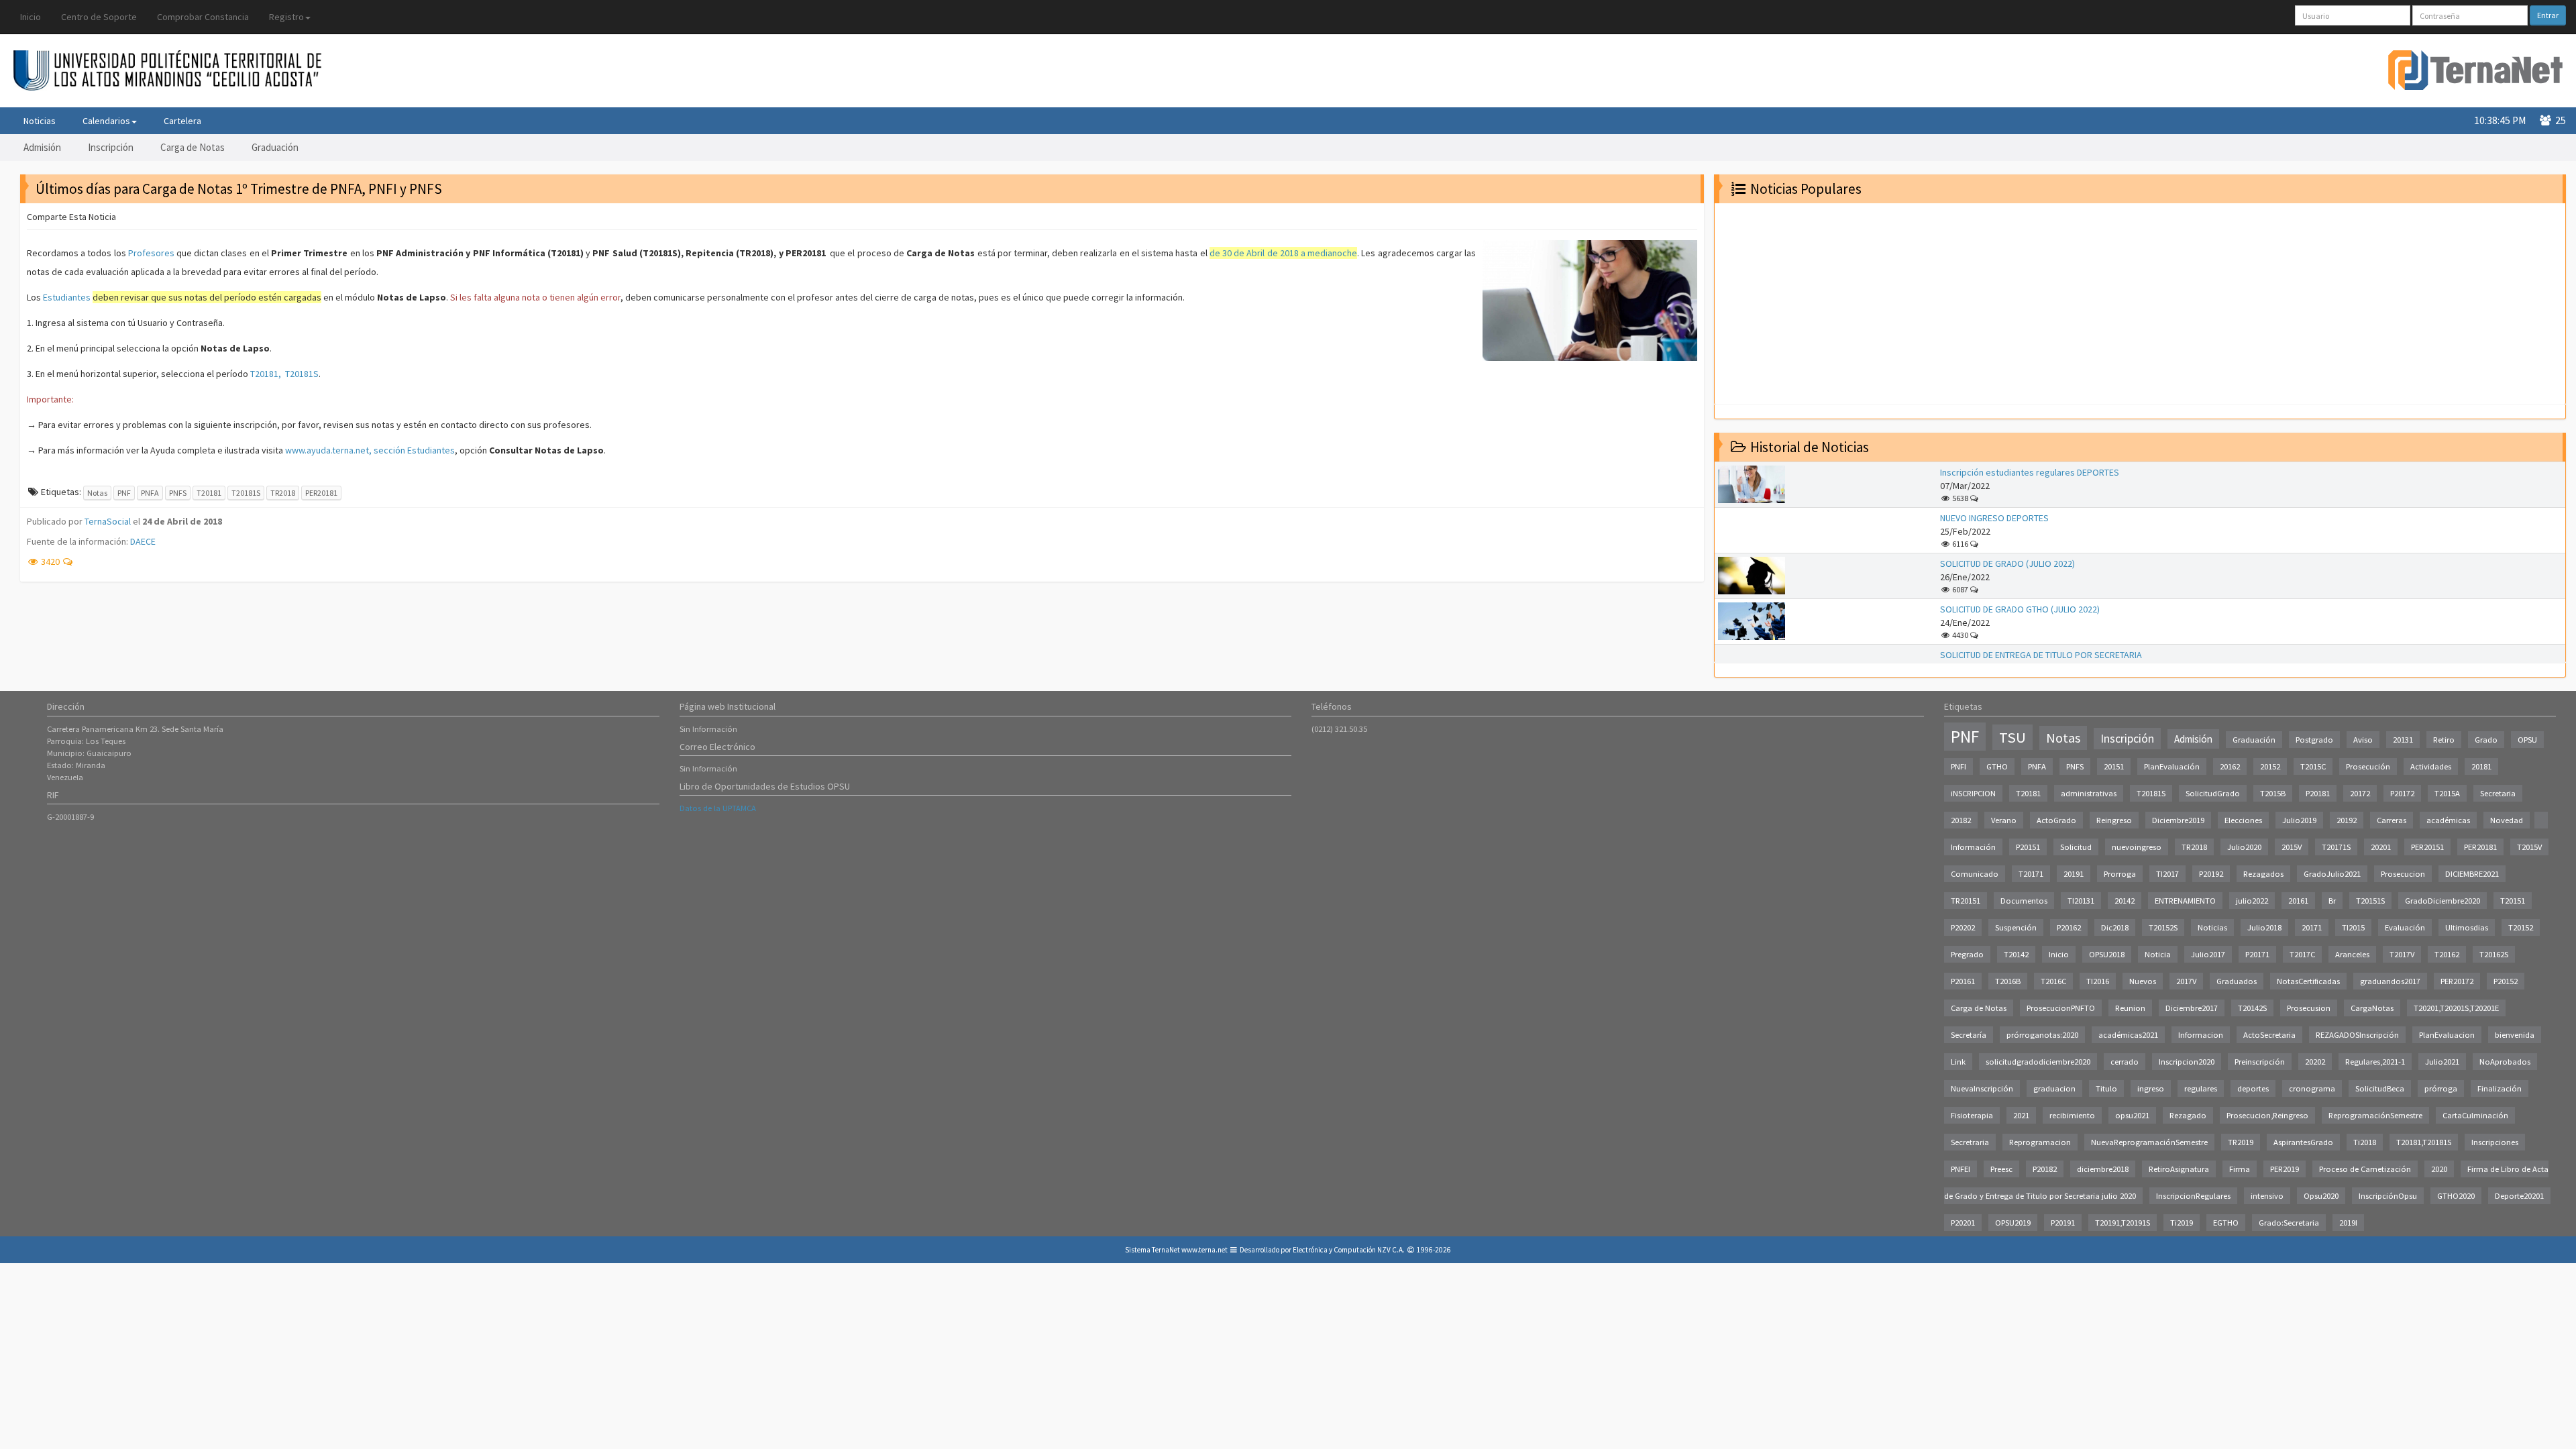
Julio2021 (2442, 1062)
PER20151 (2427, 847)
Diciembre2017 (2192, 1008)
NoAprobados (2505, 1062)
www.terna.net (1204, 1250)
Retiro (2444, 740)
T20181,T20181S (2424, 1142)
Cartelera (182, 121)
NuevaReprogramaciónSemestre (2149, 1142)
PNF (124, 493)
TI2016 (2098, 981)
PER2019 (2285, 1169)
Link (1958, 1062)
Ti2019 (2182, 1223)
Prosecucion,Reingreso (2267, 1115)
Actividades (2431, 766)
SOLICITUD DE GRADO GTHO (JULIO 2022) (2020, 609)
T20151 (2513, 901)
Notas (97, 493)
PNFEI (1961, 1169)
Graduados (2237, 981)
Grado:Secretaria (2289, 1223)
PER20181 (321, 493)
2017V (2186, 981)
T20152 (2521, 927)
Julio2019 (2299, 820)
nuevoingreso (2137, 847)
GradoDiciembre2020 (2443, 901)
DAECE (143, 541)
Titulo (2106, 1088)
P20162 (2069, 927)
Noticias (40, 121)
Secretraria (1970, 1142)
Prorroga (2120, 874)
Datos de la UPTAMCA (718, 808)
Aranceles (2352, 954)
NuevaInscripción (1982, 1088)
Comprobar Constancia (203, 17)
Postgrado (2314, 740)
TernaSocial (108, 521)
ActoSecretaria (2269, 1035)
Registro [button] (286, 17)
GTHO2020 (2456, 1196)
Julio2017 (2208, 954)
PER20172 (2457, 981)
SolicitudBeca (2380, 1088)
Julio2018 (2264, 927)
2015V (2292, 847)
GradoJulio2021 (2332, 874)
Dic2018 (2115, 927)
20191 (2074, 874)
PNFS (178, 493)
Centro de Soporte (99, 17)
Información (1973, 847)
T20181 (209, 493)
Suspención (2016, 927)
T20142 (2016, 954)
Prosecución (2368, 766)
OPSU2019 (2013, 1223)
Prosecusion (2309, 1008)
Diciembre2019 (2178, 820)
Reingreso (2114, 820)
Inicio (31, 17)
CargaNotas (2372, 1008)
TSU (2012, 737)
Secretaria (2498, 793)
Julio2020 (2244, 847)
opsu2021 (2132, 1115)
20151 (2114, 766)
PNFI (1958, 766)
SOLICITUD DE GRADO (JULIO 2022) (2007, 563)
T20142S (2252, 1008)
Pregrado (1967, 954)
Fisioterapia (1972, 1115)
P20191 (2063, 1223)
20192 (2347, 820)
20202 (2315, 1062)
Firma (2240, 1169)
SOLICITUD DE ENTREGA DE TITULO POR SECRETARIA (2041, 655)
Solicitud (2076, 847)
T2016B (2008, 981)
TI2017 (2167, 874)
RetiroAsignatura (2179, 1169)
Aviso (2363, 740)
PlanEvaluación (2172, 766)
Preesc (2001, 1169)
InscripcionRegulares (2193, 1196)
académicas (2448, 820)
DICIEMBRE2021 (2472, 874)
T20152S (2163, 927)
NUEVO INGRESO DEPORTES (1994, 518)
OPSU (2527, 740)
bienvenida (2515, 1035)
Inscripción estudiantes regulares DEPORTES (2030, 472)
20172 (2360, 793)
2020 (2439, 1169)
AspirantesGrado (2303, 1142)
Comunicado (1975, 874)
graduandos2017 (2390, 981)
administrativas (2089, 793)
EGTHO (2226, 1223)
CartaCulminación (2475, 1115)
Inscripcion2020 (2187, 1062)
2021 (2021, 1115)
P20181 (2318, 793)
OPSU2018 (2107, 954)
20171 (2312, 927)
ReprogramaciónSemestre (2375, 1115)
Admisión (42, 147)
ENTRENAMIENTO (2185, 901)
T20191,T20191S (2123, 1223)
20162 (2230, 766)
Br (2332, 901)
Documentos (2024, 901)
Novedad (2507, 820)
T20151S (2370, 901)
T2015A (2447, 793)
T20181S (246, 493)
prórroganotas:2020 (2042, 1035)
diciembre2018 (2103, 1169)
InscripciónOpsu (2388, 1196)
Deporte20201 (2519, 1196)
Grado (2486, 740)
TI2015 (2353, 927)
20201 (2381, 847)
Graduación (275, 147)
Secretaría (1969, 1035)
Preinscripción (2260, 1062)
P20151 (2028, 847)
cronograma (2312, 1088)
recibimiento (2072, 1115)
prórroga (2441, 1088)
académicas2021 (2128, 1035)
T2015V (2529, 847)
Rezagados (2263, 874)
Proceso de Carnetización (2365, 1169)
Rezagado (2188, 1115)
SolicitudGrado (2213, 793)
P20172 (2402, 793)
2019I (2348, 1223)
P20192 (2211, 874)
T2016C (2053, 981)
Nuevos (2143, 981)
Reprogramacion (2040, 1142)
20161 (2298, 901)
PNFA (150, 493)
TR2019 (2241, 1142)
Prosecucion (2403, 874)
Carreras (2392, 820)
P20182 (2045, 1169)
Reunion (2130, 1008)
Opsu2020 (2321, 1196)
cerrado (2125, 1062)
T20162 (2447, 954)
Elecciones (2243, 820)
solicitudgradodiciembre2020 (2038, 1062)
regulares (2201, 1088)
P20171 (2257, 954)
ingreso (2151, 1088)
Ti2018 (2365, 1142)
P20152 (2506, 981)
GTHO (1997, 766)
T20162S (2494, 954)
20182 (1961, 820)
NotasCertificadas (2308, 981)
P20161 (1963, 981)
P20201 (1963, 1223)
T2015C (2313, 766)
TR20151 (1966, 901)
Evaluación (2405, 927)
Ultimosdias (2467, 927)
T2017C (2302, 954)
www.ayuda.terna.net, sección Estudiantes (370, 450)
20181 (2481, 766)
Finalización (2500, 1088)
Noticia (2158, 954)
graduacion (2054, 1088)
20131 (2403, 740)
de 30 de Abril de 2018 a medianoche (1283, 253)
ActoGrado (2056, 820)
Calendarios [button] (106, 121)
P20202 (1963, 927)
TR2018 (283, 493)
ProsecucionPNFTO (2061, 1008)
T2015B (2273, 793)
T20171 (2031, 874)
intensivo (2267, 1196)
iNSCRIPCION (1973, 793)
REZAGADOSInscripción (2357, 1035)
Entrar (2548, 15)
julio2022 (2252, 901)
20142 (2125, 901)
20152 (2270, 766)
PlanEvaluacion (2447, 1035)
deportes (2253, 1088)
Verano (2004, 820)
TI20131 (2081, 901)
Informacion (2201, 1035)
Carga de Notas (193, 147)
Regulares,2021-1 (2375, 1062)
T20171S (2336, 847)
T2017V (2402, 954)
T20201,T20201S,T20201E (2456, 1008)
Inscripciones (2495, 1142)
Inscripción (111, 147)
